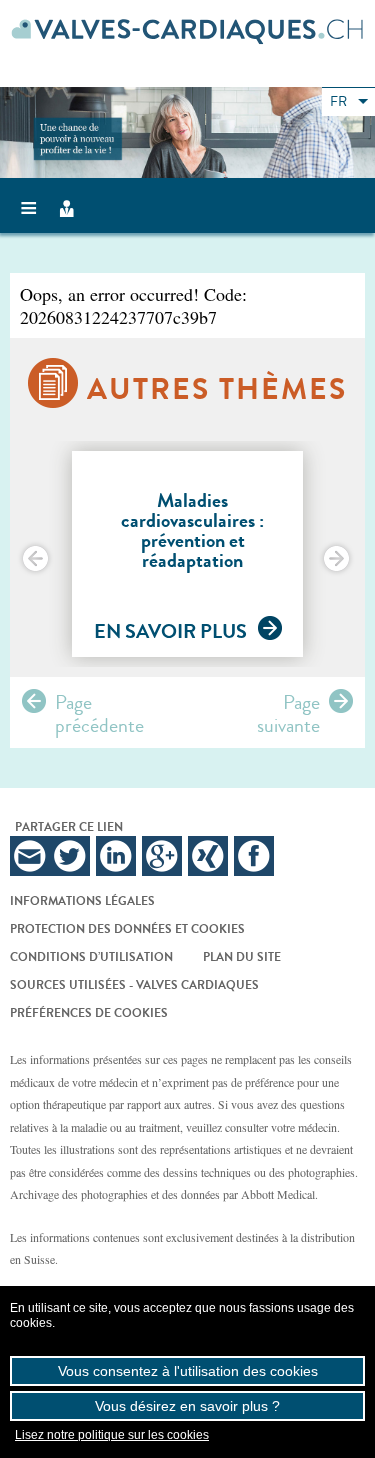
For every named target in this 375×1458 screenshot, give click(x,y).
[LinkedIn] (116, 856)
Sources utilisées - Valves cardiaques (134, 985)
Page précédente (99, 708)
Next (338, 560)
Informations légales (82, 901)
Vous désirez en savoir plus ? (187, 1406)
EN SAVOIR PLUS (170, 631)
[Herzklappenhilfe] (187, 31)
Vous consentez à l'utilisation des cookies (188, 1371)
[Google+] (162, 856)
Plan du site (242, 957)
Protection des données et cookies (127, 929)
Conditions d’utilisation (91, 957)
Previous (37, 560)
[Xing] (208, 856)
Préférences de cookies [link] (89, 1013)
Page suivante (288, 708)
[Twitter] (70, 856)
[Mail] (30, 856)
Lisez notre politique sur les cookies (112, 1435)
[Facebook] (254, 856)
